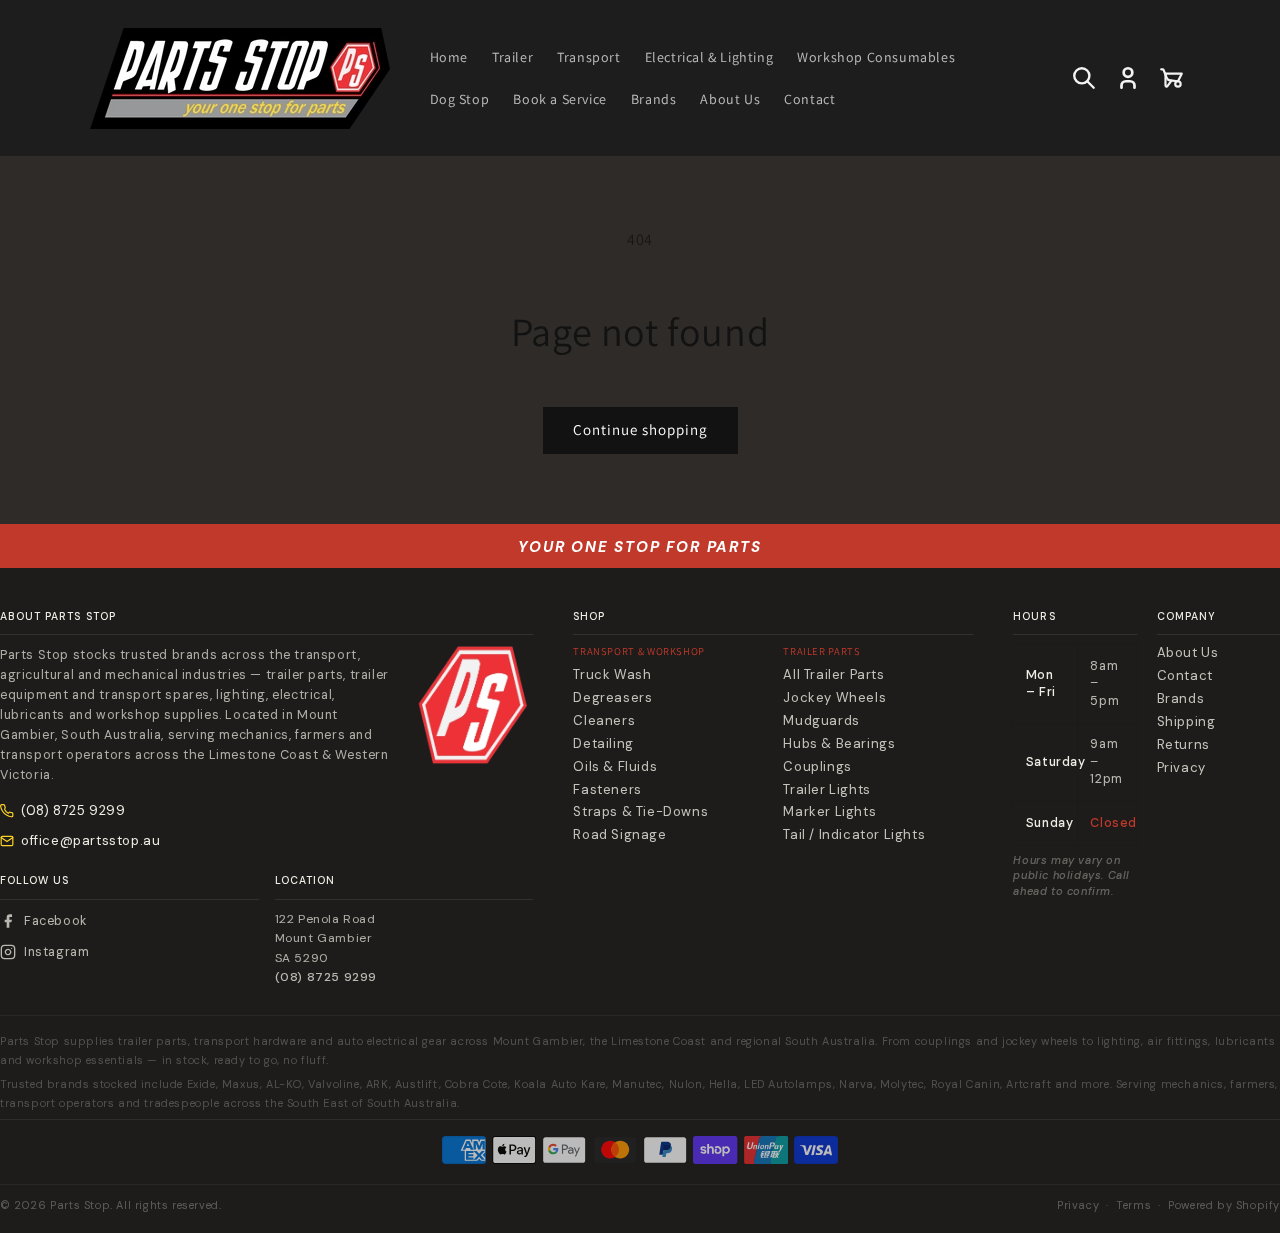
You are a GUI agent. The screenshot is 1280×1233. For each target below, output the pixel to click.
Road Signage (619, 835)
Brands (1181, 699)
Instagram (56, 952)
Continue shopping (640, 429)
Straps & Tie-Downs (640, 812)
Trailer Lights (826, 790)
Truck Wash (612, 675)
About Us (1188, 653)
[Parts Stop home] (473, 705)
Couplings (817, 767)
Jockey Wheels (834, 698)
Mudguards (821, 721)
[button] (1084, 78)
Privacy (1181, 768)
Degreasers (612, 698)
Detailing (603, 744)
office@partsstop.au (90, 840)
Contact (1185, 676)
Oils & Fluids (615, 767)
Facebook (55, 921)
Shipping (1186, 722)
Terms (1133, 1205)
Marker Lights (829, 812)
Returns (1183, 745)
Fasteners (607, 790)
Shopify (1258, 1205)
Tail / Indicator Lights (854, 835)
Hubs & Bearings (839, 744)
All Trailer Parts (833, 675)
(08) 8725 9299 (73, 810)
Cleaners (604, 721)
